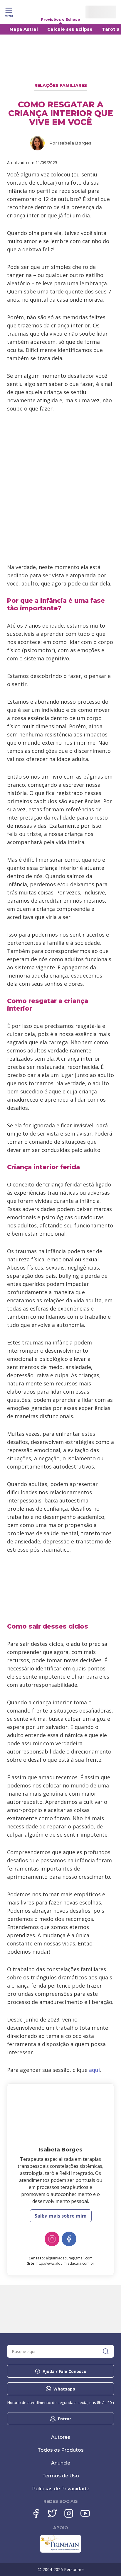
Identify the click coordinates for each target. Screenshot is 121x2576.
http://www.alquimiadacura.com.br (65, 2263)
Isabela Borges (75, 143)
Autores (61, 2437)
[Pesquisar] (106, 2351)
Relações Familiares (61, 85)
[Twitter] (52, 2513)
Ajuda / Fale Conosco (64, 2371)
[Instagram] (52, 2239)
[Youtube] (85, 2513)
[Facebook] (69, 2239)
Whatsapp (64, 2389)
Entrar (64, 2419)
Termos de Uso (61, 2476)
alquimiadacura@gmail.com (69, 2258)
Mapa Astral (24, 29)
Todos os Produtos (61, 2450)
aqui (94, 2070)
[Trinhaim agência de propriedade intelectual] (61, 2551)
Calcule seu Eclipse (70, 29)
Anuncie (61, 2463)
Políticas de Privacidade (61, 2489)
